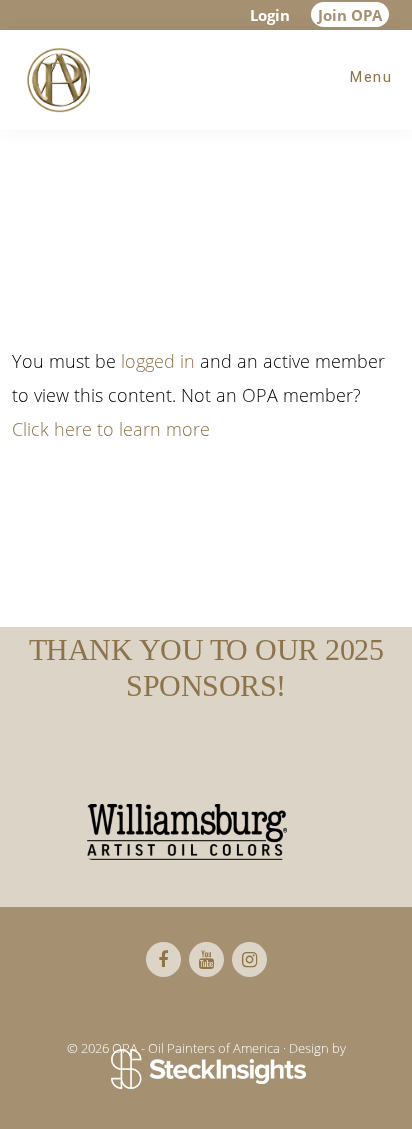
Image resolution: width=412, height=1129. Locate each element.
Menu (371, 77)
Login (270, 15)
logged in (158, 361)
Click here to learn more (111, 429)
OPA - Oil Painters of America (55, 80)
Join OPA (350, 15)
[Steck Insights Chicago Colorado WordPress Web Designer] (206, 1071)
